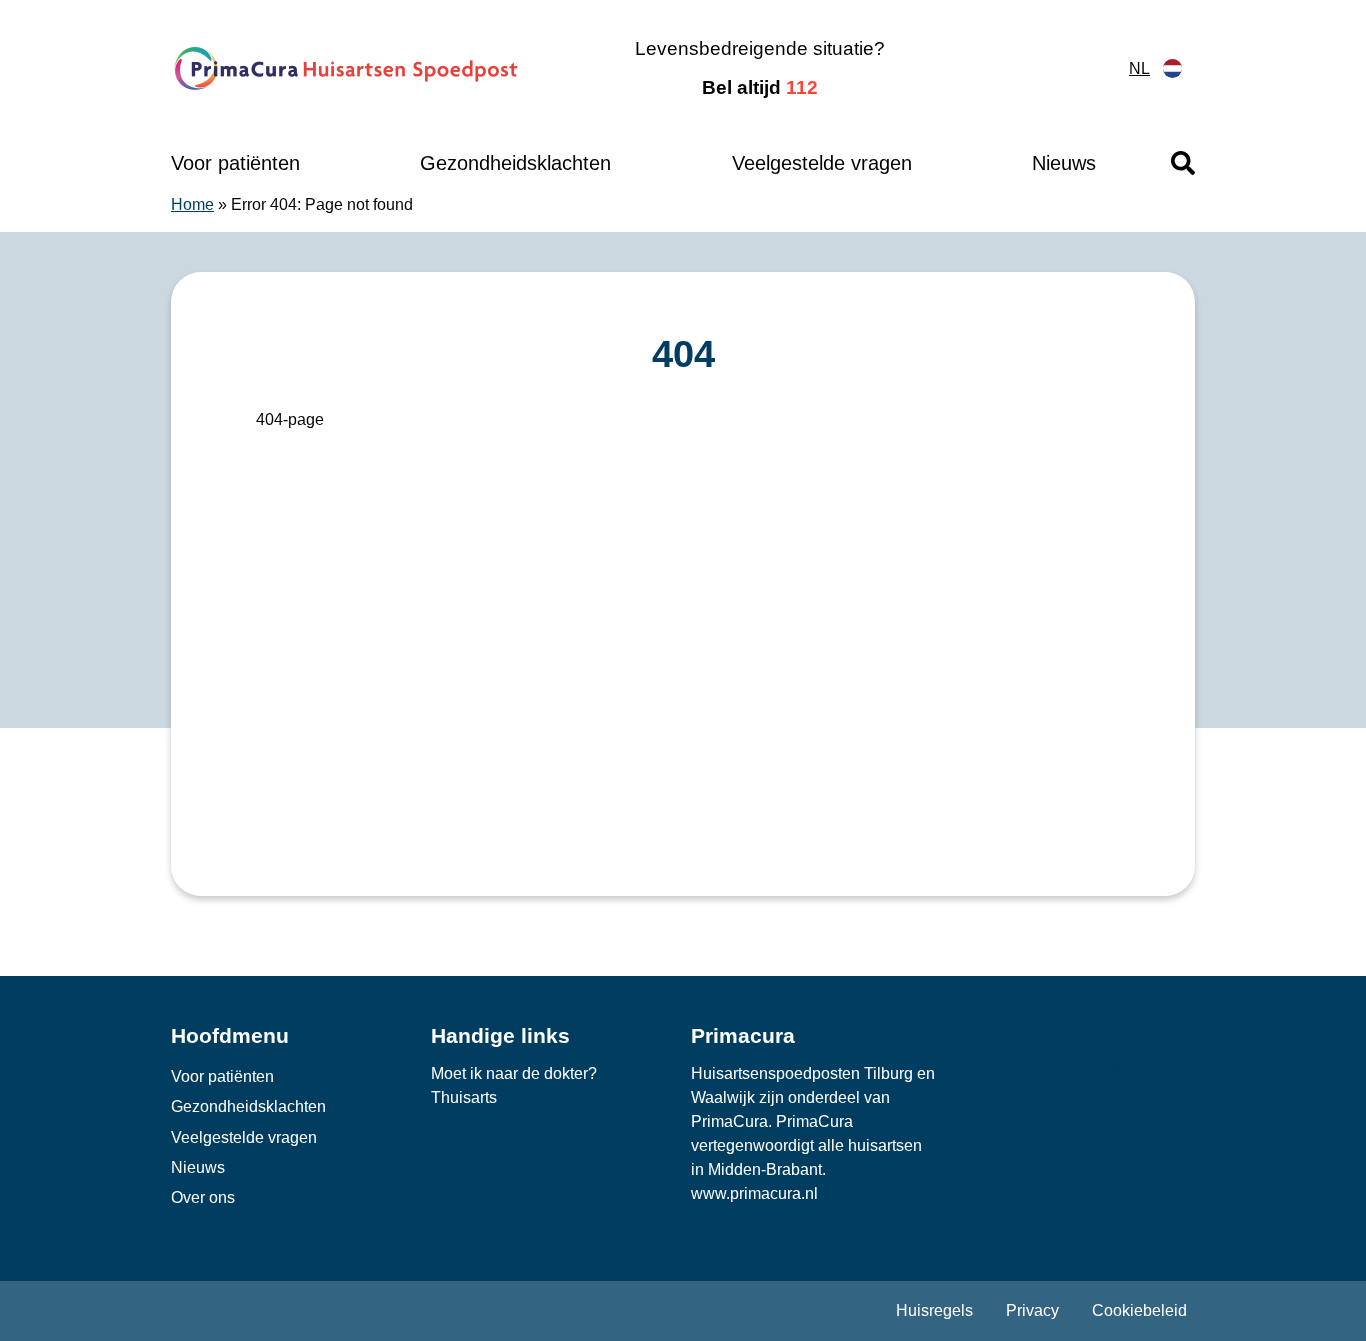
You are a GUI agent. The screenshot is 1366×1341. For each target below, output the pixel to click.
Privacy (1032, 1310)
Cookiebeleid (1139, 1310)
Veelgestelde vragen (822, 163)
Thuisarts (464, 1097)
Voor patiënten (235, 163)
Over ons (203, 1197)
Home (192, 204)
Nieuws (1064, 163)
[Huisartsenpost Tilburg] (347, 68)
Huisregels (934, 1310)
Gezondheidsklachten (515, 163)
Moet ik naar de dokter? (514, 1073)
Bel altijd (760, 87)
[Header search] (1183, 163)
